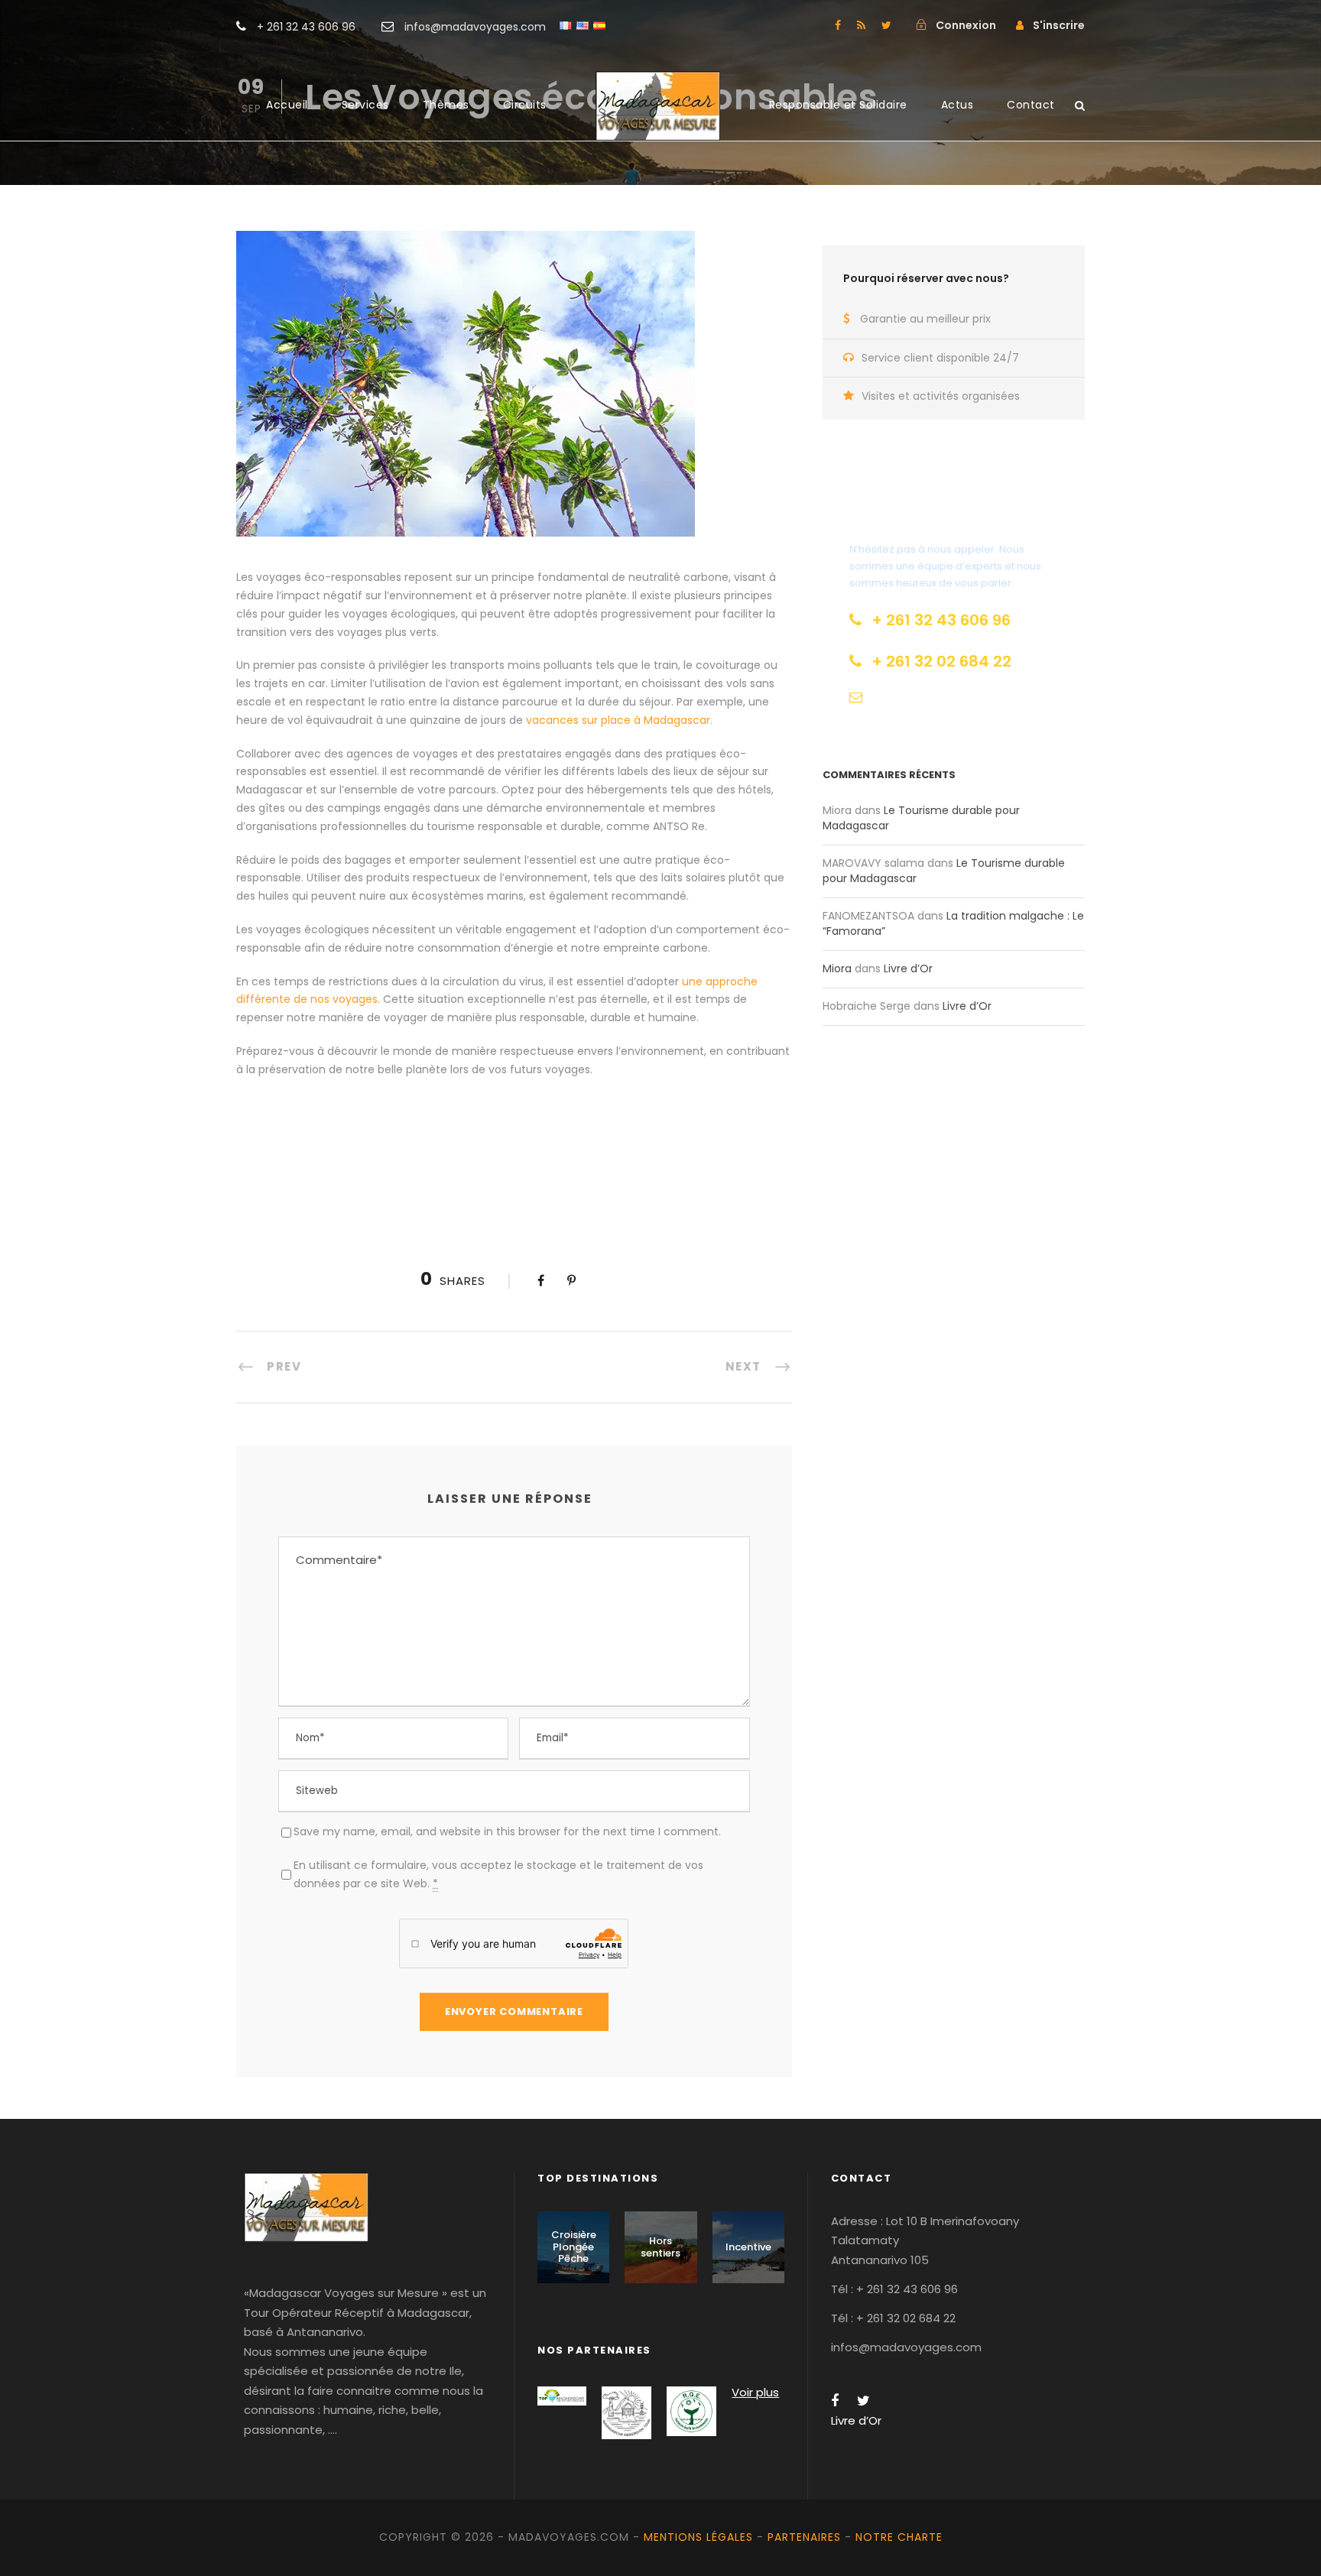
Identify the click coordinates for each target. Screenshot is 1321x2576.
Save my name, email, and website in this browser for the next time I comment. (507, 1831)
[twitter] (886, 25)
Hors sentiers (660, 2247)
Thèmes (446, 105)
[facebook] (838, 25)
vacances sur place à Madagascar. (619, 720)
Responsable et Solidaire (838, 105)
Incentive (748, 2247)
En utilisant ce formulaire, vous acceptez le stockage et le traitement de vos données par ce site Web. (498, 1874)
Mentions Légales (698, 2537)
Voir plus (755, 2392)
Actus (957, 105)
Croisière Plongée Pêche (574, 2247)
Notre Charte (899, 2537)
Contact (1031, 105)
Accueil (287, 105)
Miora (837, 968)
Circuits (525, 105)
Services (365, 105)
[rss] (861, 25)
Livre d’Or (908, 968)
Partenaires (804, 2537)
